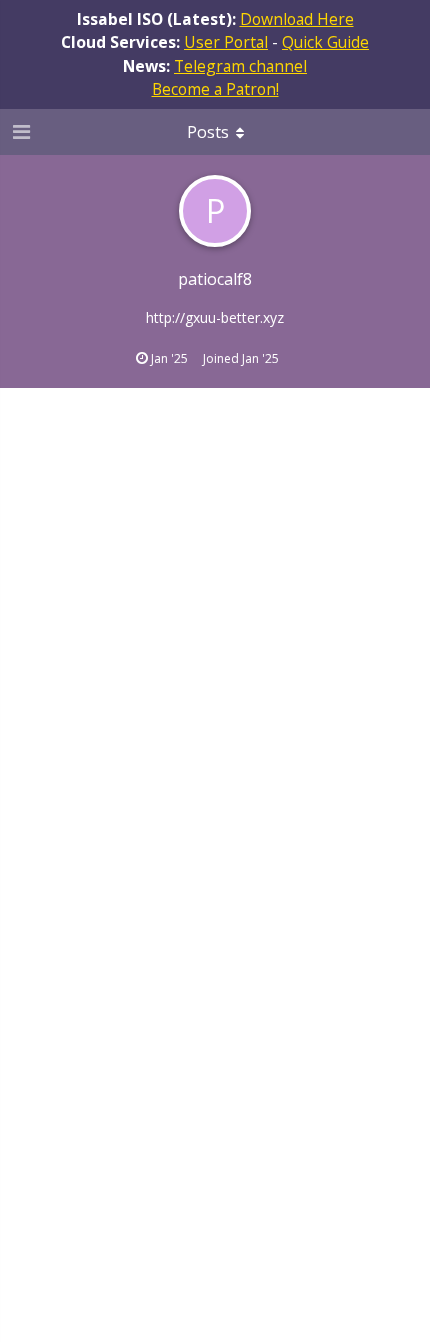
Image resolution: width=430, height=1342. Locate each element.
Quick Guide (325, 42)
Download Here (297, 19)
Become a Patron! (215, 89)
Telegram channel (240, 66)
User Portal (226, 42)
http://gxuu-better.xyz (215, 317)
